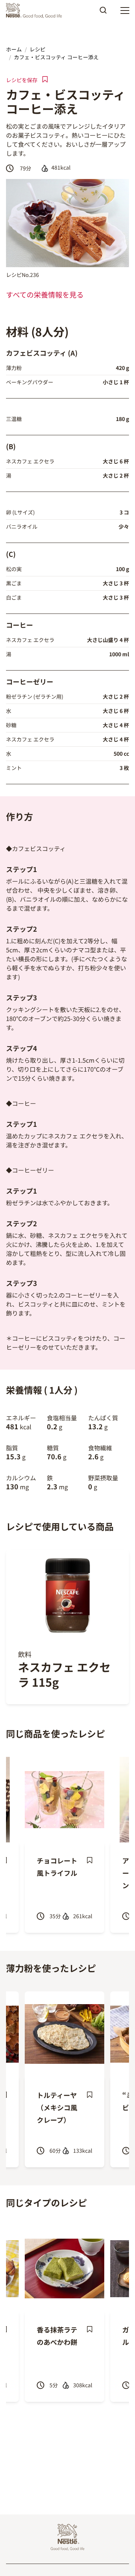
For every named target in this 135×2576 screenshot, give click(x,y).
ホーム (14, 49)
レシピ (37, 49)
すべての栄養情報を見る (45, 295)
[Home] (36, 11)
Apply (103, 13)
